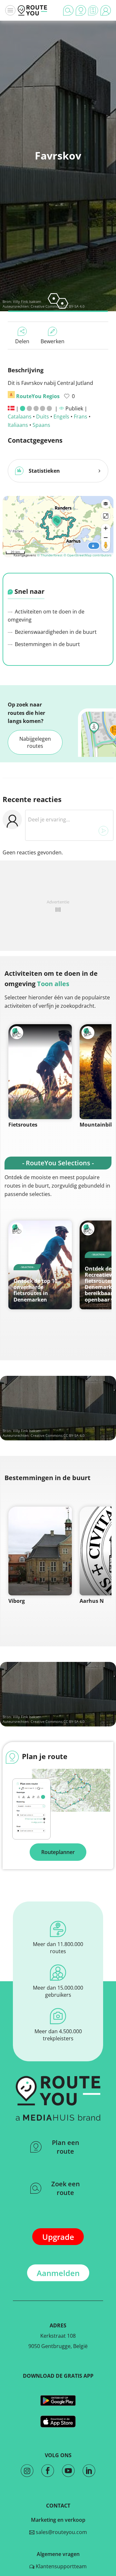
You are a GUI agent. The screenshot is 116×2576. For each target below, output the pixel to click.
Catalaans (20, 417)
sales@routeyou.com (61, 2532)
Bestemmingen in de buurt (47, 644)
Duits (43, 417)
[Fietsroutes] (40, 1072)
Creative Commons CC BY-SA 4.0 (58, 1435)
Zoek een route (66, 2188)
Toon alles (53, 984)
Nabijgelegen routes (35, 742)
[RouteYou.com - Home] (33, 10)
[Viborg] (40, 1551)
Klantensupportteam (61, 2566)
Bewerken (53, 341)
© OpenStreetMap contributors (87, 555)
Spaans (41, 425)
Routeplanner (58, 1852)
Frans (81, 417)
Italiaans (18, 425)
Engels (61, 417)
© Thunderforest (50, 555)
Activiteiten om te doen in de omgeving (46, 616)
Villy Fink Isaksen (27, 301)
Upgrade (58, 2237)
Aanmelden (58, 2273)
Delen (22, 341)
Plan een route (66, 2147)
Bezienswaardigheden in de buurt (55, 632)
